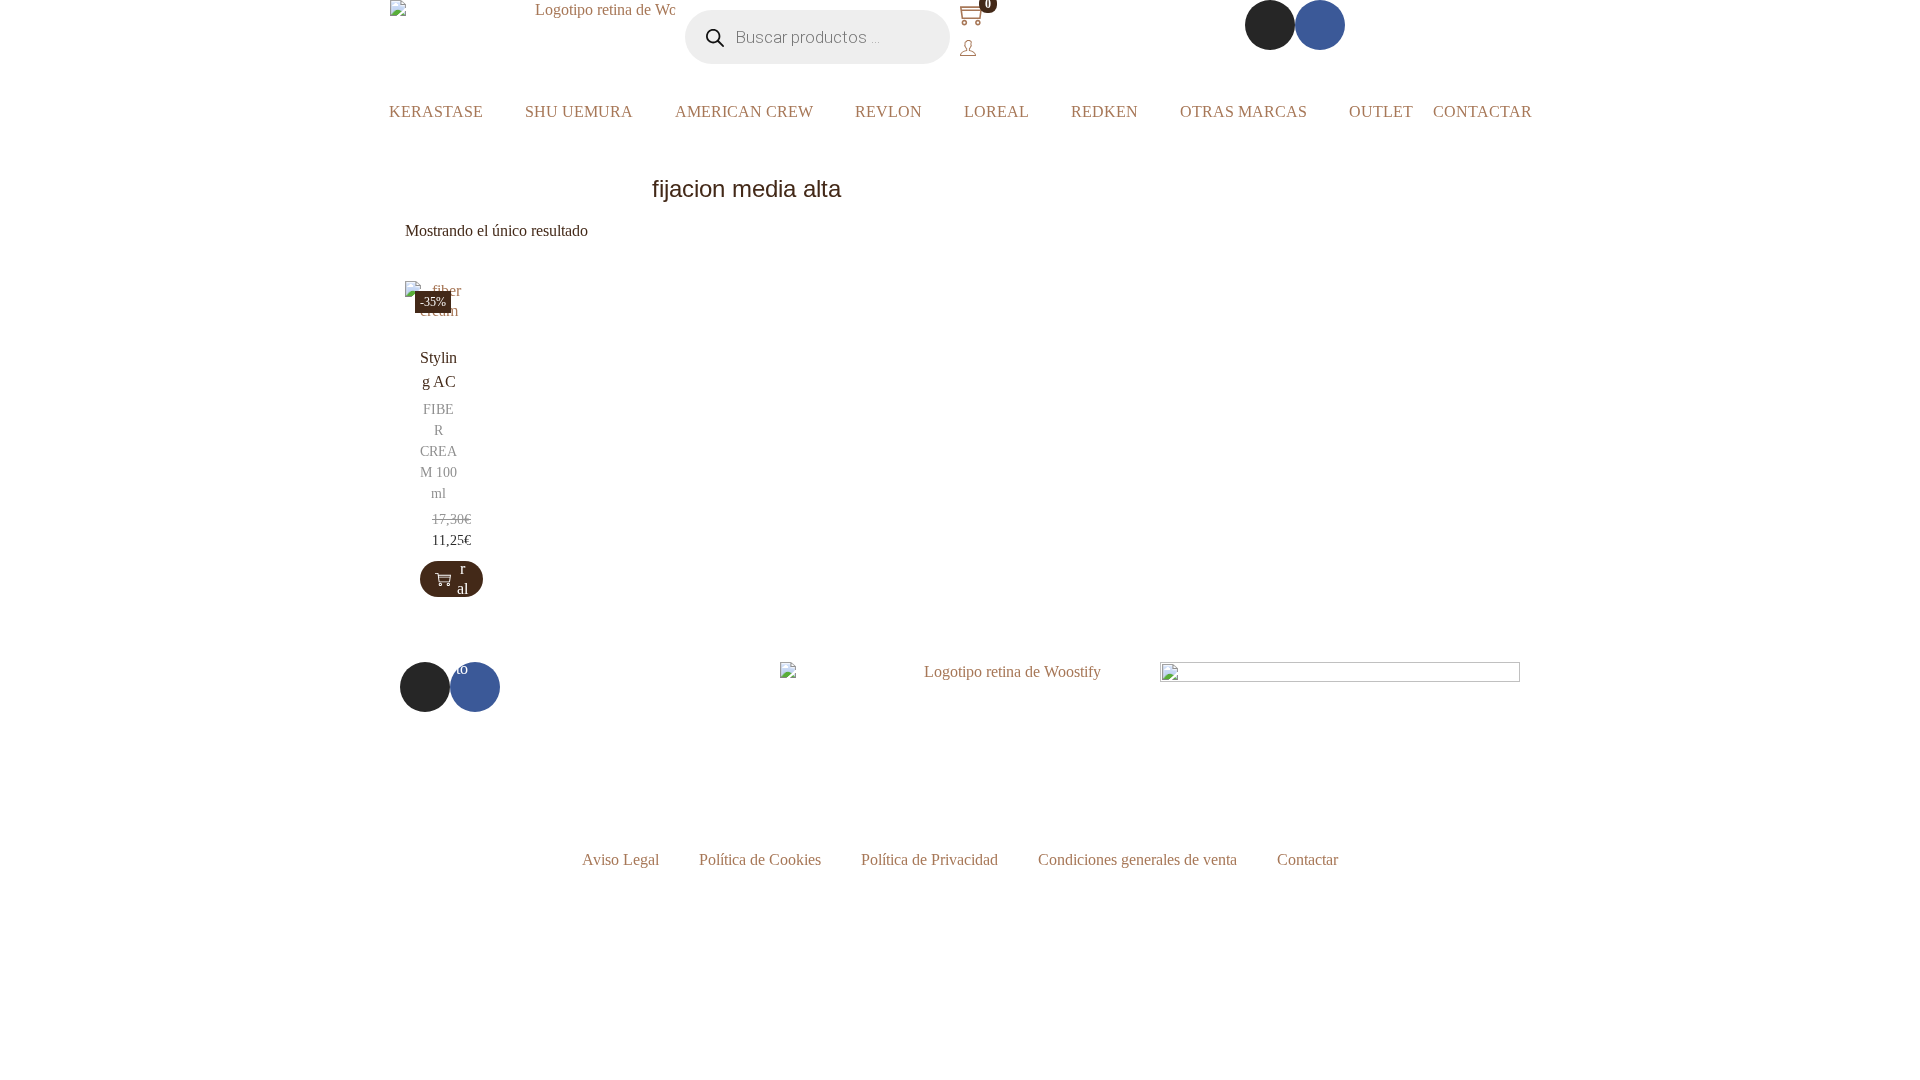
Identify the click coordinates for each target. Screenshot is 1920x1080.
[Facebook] (1320, 25)
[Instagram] (1270, 25)
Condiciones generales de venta (1137, 859)
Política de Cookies (760, 859)
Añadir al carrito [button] (462, 579)
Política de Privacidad (929, 859)
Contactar (1307, 859)
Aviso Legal (620, 859)
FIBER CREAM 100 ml (438, 451)
